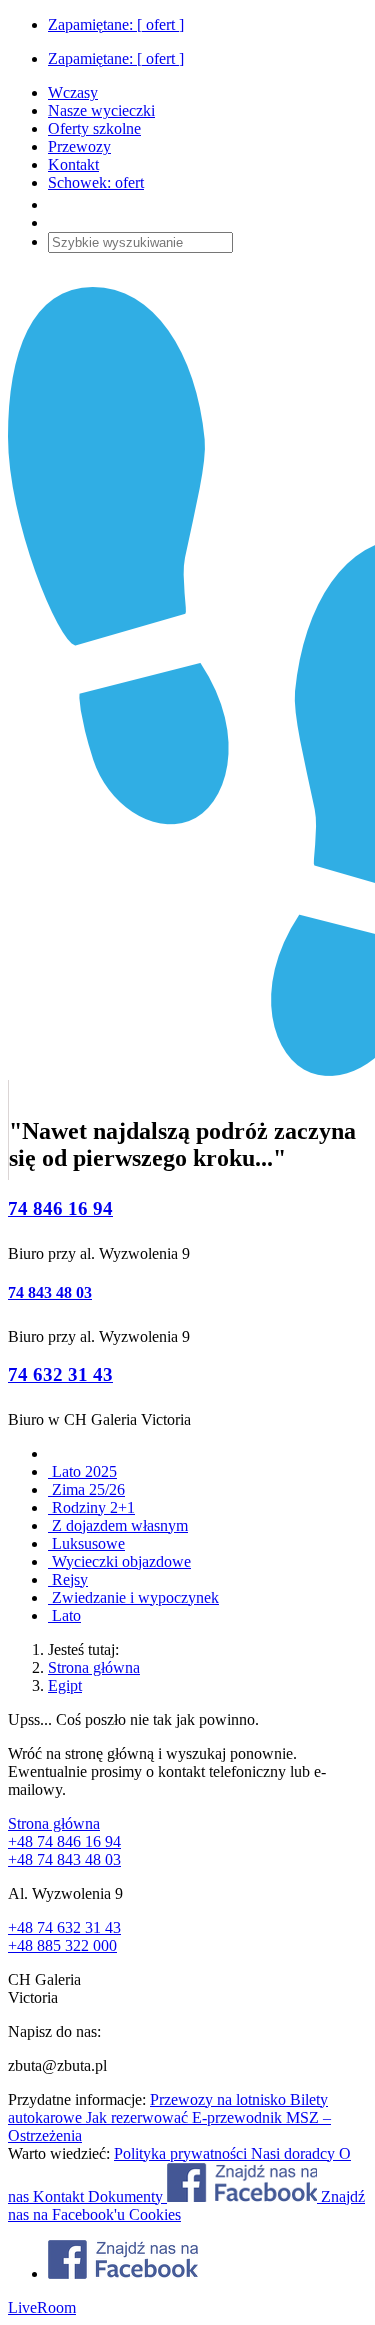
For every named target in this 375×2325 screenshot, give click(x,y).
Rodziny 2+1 (91, 1507)
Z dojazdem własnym (118, 1525)
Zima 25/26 (86, 1489)
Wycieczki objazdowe (119, 1561)
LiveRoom (42, 2307)
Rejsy (68, 1579)
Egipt (65, 1685)
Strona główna (94, 1667)
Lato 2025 (82, 1471)
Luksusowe (86, 1543)
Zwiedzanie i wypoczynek (133, 1597)
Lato (64, 1615)
